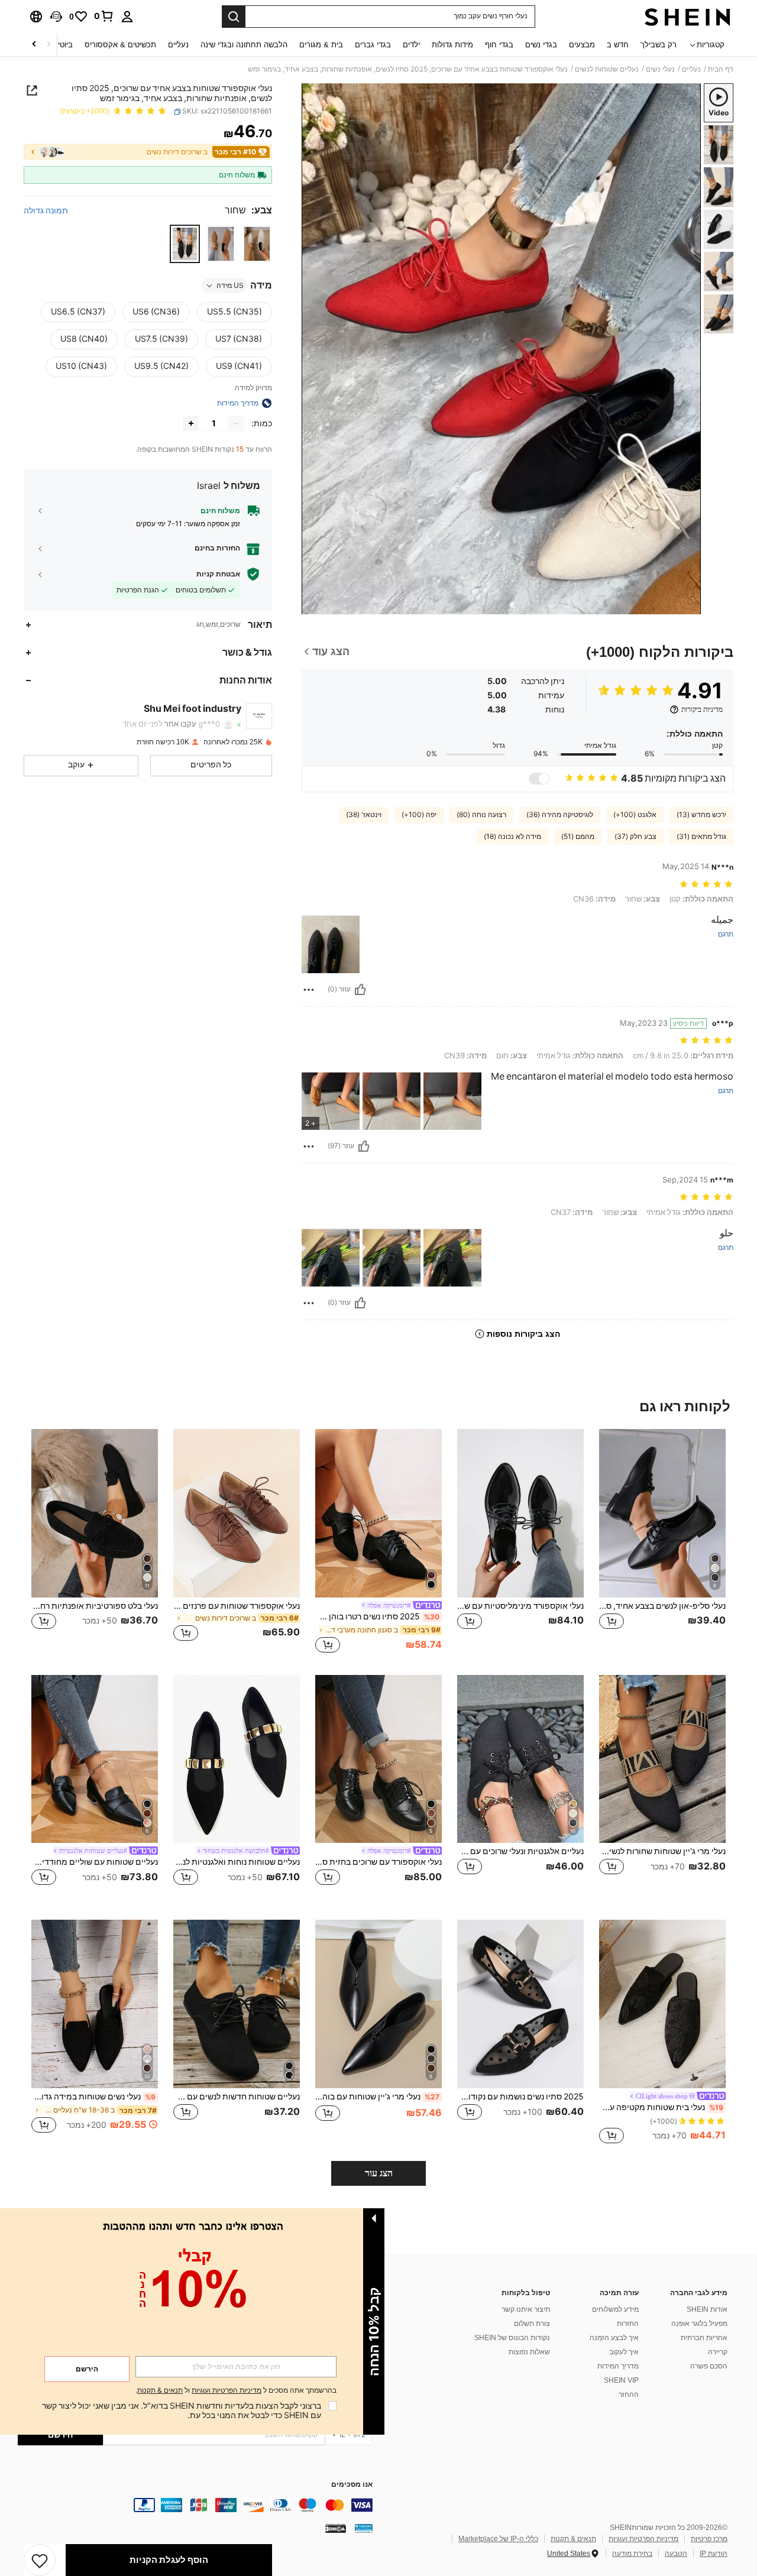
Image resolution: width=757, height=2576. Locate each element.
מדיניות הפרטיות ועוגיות (643, 2539)
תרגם (726, 934)
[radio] (257, 244)
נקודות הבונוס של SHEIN (512, 2338)
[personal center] (127, 17)
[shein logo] (688, 17)
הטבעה (676, 2554)
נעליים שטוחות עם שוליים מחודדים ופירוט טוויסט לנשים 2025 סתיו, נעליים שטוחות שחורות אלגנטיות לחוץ (95, 1862)
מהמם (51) (578, 837)
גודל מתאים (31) (701, 837)
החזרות (628, 2324)
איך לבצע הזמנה (614, 2338)
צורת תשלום (532, 2324)
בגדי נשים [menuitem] (541, 45)
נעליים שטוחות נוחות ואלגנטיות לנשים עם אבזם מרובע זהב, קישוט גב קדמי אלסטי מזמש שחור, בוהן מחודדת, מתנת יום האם (237, 1862)
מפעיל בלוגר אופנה (699, 2324)
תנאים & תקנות (573, 2539)
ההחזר (629, 2394)
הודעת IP (714, 2554)
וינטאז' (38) (364, 815)
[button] (56, 17)
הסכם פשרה (709, 2366)
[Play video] (502, 349)
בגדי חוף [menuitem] (499, 45)
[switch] (539, 779)
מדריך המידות (618, 2366)
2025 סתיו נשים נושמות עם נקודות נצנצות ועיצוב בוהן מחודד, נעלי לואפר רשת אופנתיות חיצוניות (520, 2097)
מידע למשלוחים (615, 2309)
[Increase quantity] (191, 423)
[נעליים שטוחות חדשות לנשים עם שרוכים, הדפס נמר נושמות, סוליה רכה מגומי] (237, 2004)
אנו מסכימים (352, 2485)
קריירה (718, 2352)
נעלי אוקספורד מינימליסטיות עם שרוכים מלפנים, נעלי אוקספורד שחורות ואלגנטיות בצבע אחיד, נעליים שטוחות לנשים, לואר (520, 1606)
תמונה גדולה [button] (46, 210)
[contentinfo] (195, 2505)
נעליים (691, 69)
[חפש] (234, 17)
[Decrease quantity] (236, 423)
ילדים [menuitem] (411, 45)
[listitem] (662, 1542)
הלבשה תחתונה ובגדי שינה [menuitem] (244, 45)
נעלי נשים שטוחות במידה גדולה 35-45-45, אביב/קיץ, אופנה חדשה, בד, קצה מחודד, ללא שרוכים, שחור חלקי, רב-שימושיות (93, 2097)
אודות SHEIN (707, 2309)
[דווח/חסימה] (309, 990)
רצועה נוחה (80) (481, 815)
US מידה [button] (230, 286)
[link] (104, 16)
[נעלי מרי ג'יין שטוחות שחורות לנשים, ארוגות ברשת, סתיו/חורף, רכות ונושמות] (662, 1759)
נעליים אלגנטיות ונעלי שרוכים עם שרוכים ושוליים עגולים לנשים (520, 1851)
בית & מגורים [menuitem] (321, 45)
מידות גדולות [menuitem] (452, 45)
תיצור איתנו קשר (526, 2309)
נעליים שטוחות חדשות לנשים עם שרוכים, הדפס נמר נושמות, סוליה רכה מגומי (237, 2097)
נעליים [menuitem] (178, 45)
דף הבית (721, 69)
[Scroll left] (48, 45)
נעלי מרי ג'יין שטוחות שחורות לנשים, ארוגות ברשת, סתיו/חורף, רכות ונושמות (662, 1851)
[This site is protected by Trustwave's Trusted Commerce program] (364, 2528)
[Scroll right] (34, 45)
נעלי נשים (660, 69)
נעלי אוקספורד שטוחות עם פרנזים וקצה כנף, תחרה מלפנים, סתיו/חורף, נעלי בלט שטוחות (237, 1606)
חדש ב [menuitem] (618, 45)
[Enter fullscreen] (315, 605)
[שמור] (40, 2560)
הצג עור (379, 2173)
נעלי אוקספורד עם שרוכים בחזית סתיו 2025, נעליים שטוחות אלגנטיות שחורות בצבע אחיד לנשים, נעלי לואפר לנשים (378, 1862)
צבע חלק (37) (635, 837)
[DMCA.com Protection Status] (336, 2528)
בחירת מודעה (632, 2554)
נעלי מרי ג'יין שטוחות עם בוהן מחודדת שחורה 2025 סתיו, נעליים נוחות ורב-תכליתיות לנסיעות (377, 2097)
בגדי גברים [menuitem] (373, 45)
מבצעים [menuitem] (582, 45)
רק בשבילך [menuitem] (659, 45)
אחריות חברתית (704, 2338)
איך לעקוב (624, 2352)
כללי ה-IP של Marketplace (498, 2539)
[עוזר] (360, 990)
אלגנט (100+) (635, 815)
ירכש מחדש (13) (701, 815)
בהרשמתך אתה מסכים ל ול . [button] (236, 2391)
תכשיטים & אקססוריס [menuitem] (120, 45)
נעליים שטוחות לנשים (607, 69)
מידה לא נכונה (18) (512, 837)
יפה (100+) (419, 815)
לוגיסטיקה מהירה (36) (560, 815)
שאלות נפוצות (529, 2352)
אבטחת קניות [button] (218, 574)
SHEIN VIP (621, 2380)
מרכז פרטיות (709, 2539)
